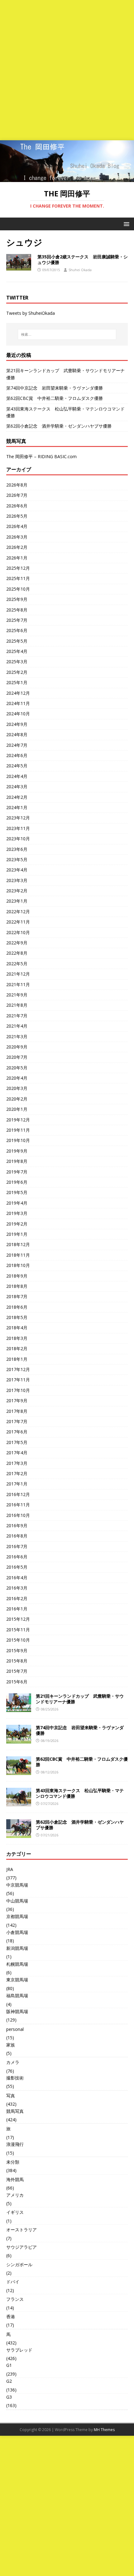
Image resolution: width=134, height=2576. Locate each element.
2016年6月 (17, 1557)
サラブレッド (19, 2350)
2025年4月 (17, 651)
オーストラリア (22, 2230)
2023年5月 (17, 859)
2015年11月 (18, 1630)
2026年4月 (17, 526)
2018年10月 (18, 1265)
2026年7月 (17, 495)
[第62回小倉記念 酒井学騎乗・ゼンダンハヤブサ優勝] (19, 1834)
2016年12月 (18, 1494)
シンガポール (19, 2264)
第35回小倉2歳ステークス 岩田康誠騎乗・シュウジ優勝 (83, 259)
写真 (11, 2096)
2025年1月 (17, 682)
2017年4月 (17, 1453)
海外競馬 (15, 2179)
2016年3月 (17, 1588)
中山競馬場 (17, 1901)
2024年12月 (18, 693)
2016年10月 (18, 1515)
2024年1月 (17, 807)
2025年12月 (18, 568)
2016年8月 (17, 1536)
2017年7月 (17, 1421)
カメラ (13, 2062)
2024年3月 (17, 787)
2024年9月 (17, 724)
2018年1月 (17, 1359)
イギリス (15, 2212)
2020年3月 (17, 1088)
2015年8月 (17, 1661)
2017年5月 (17, 1442)
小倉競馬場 (17, 1932)
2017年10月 (18, 1390)
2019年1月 (17, 1234)
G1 (9, 2365)
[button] (125, 224)
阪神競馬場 (17, 2011)
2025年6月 (17, 630)
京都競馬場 (17, 1916)
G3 (9, 2397)
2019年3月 (17, 1213)
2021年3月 (17, 1036)
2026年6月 (17, 506)
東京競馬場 (17, 1980)
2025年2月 (17, 672)
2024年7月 (17, 745)
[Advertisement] (67, 70)
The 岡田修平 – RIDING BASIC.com (41, 456)
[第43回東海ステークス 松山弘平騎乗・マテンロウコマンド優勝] (19, 1803)
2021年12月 (18, 974)
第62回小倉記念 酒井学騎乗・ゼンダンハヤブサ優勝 (59, 426)
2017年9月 (17, 1401)
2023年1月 (17, 901)
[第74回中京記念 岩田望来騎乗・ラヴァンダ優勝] (19, 1740)
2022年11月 (18, 922)
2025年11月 (18, 578)
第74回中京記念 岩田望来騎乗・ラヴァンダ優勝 (55, 388)
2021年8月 (17, 1005)
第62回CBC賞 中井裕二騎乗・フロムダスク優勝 (55, 398)
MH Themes (104, 2430)
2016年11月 (18, 1505)
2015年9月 (17, 1650)
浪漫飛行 (15, 2144)
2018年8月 (17, 1286)
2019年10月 (18, 1140)
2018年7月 (17, 1296)
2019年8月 (17, 1161)
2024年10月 (18, 714)
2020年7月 (17, 1057)
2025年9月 (17, 599)
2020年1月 (17, 1109)
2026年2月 (17, 547)
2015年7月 (17, 1671)
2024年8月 (17, 734)
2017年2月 (17, 1473)
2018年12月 (18, 1244)
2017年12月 (18, 1369)
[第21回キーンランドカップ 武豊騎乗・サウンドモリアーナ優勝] (19, 1708)
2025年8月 (17, 610)
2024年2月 (17, 797)
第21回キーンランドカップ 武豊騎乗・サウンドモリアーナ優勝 (80, 1699)
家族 (11, 2045)
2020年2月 (17, 1099)
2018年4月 (17, 1328)
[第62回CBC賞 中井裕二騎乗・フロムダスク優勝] (19, 1771)
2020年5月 (17, 1068)
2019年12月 (18, 1120)
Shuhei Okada (80, 270)
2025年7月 (17, 620)
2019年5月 (17, 1192)
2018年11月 (18, 1255)
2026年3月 (17, 537)
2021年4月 (17, 1026)
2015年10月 (18, 1640)
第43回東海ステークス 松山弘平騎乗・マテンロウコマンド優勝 (80, 1793)
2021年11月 (18, 984)
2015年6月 (17, 1682)
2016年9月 (17, 1525)
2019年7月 (17, 1172)
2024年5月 (17, 766)
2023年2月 (17, 891)
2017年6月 (17, 1432)
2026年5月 (17, 516)
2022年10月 (18, 932)
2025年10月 (18, 589)
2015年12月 (18, 1619)
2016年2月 (17, 1598)
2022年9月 (17, 943)
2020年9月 (17, 1047)
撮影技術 (15, 2078)
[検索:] (67, 334)
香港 (11, 2317)
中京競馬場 (17, 1885)
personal (15, 2029)
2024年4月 (17, 776)
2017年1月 (17, 1484)
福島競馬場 (17, 1996)
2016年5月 (17, 1567)
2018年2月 (17, 1348)
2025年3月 (17, 662)
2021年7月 (17, 1016)
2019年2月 (17, 1224)
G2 (9, 2381)
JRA (10, 1869)
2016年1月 (17, 1609)
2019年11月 (18, 1130)
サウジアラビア (22, 2247)
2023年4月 (17, 870)
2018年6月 (17, 1307)
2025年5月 (17, 641)
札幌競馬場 (17, 1964)
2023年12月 (18, 818)
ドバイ (13, 2282)
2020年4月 (17, 1078)
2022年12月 (18, 911)
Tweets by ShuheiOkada (31, 313)
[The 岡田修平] (67, 178)
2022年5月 (17, 964)
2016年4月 (17, 1578)
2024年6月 (17, 755)
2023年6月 (17, 849)
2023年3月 (17, 880)
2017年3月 (17, 1463)
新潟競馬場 (17, 1948)
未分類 (13, 2162)
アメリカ (15, 2195)
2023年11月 (18, 828)
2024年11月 (18, 703)
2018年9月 (17, 1276)
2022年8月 (17, 953)
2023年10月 (18, 839)
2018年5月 (17, 1317)
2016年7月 (17, 1546)
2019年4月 (17, 1203)
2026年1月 (17, 558)
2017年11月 (18, 1380)
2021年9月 (17, 995)
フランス (15, 2299)
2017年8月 (17, 1411)
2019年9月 (17, 1151)
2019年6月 (17, 1182)
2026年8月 (17, 485)
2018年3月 (17, 1338)
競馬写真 (15, 2111)
